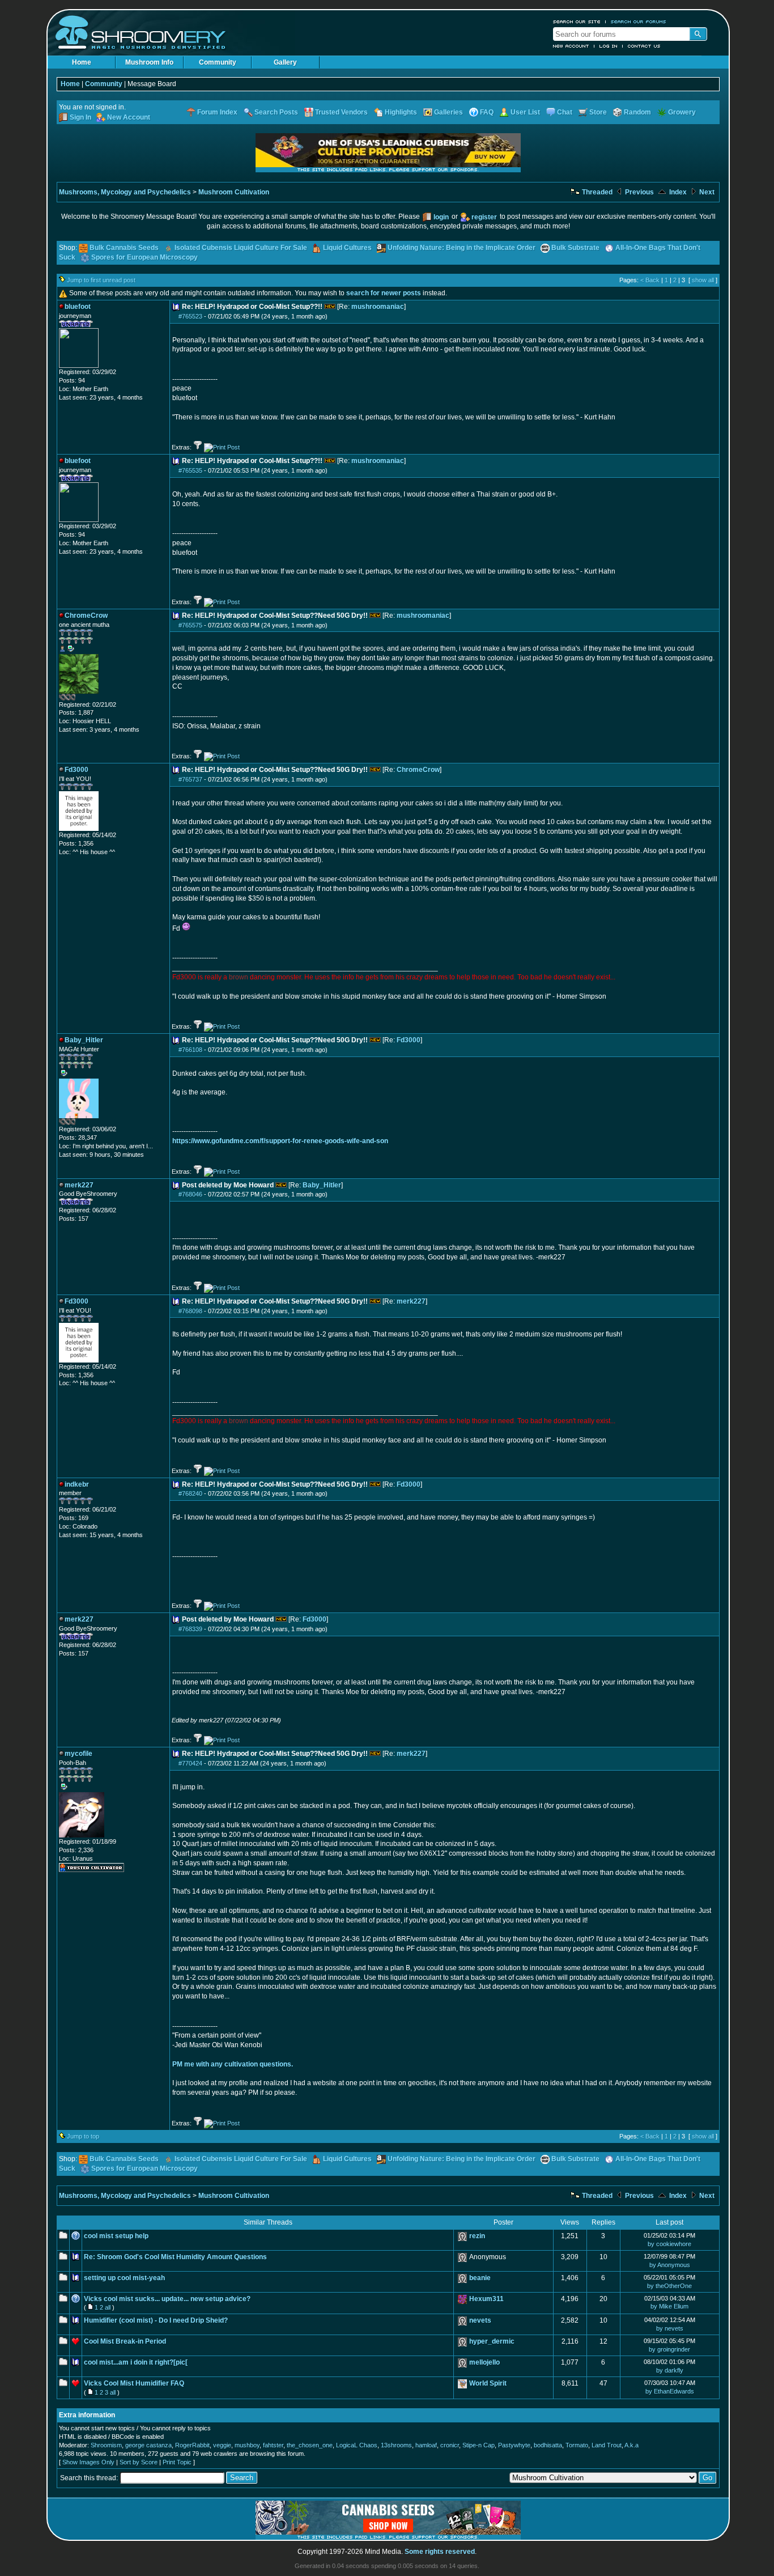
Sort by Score (139, 2462)
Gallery (285, 62)
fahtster (273, 2445)
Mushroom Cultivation (234, 192)
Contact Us (644, 46)
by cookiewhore (669, 2244)
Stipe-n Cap (479, 2445)
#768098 (190, 1311)
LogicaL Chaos (357, 2445)
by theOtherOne (669, 2286)
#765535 (190, 470)
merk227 (411, 1301)
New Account (571, 46)
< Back (650, 280)
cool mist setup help (116, 2236)
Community (218, 62)
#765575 (190, 625)
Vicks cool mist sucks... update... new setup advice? (167, 2299)
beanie (480, 2278)
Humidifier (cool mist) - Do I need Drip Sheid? (156, 2320)
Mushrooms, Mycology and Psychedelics (125, 192)
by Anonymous (670, 2265)
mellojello (484, 2362)
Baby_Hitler (322, 1185)
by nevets (670, 2328)
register (484, 217)
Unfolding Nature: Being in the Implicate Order (462, 248)
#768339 (190, 1629)
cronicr (450, 2445)
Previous (639, 192)
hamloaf (426, 2445)
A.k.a (631, 2445)
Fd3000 (409, 1040)
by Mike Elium (669, 2306)
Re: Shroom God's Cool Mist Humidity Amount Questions (175, 2257)
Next (706, 192)
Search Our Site (577, 22)
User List (525, 112)
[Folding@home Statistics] (82, 698)
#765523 (190, 316)
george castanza (148, 2445)
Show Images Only (88, 2462)
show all (703, 280)
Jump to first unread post (101, 280)
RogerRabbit (192, 2445)
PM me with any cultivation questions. (233, 2064)
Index (677, 192)
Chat (565, 112)
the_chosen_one (310, 2445)
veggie (222, 2445)
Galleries (448, 112)
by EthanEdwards (670, 2391)
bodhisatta (548, 2445)
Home (82, 62)
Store (598, 112)
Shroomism (106, 2445)
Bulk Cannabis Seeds (124, 248)
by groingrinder (669, 2349)
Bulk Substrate (575, 248)
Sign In (80, 117)
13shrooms (396, 2445)
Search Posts (276, 112)
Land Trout (607, 2445)
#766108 (190, 1050)
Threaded (596, 192)
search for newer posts (384, 293)
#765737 (190, 779)
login (441, 217)
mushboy (247, 2445)
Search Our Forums (639, 22)
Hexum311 (486, 2299)
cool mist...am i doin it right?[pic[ (136, 2362)
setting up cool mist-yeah (124, 2278)
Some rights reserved (440, 2552)
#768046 (190, 1194)
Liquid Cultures (347, 248)
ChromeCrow (418, 770)
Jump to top (83, 2136)
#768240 (190, 1493)
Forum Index (217, 112)
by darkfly (670, 2370)
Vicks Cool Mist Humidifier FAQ (134, 2383)
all (108, 2307)
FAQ (487, 112)
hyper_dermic (492, 2341)
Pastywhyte (514, 2445)
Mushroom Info (149, 62)
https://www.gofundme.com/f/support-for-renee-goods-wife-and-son (280, 1141)
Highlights (401, 112)
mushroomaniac (378, 307)
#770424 (190, 1763)
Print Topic (177, 2462)
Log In (609, 46)
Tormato (577, 2445)
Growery (682, 112)
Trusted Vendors (341, 112)
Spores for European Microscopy (144, 257)
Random (637, 112)
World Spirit (488, 2383)
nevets (480, 2320)
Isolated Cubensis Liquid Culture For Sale (241, 248)
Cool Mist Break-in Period (125, 2341)
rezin (477, 2236)
